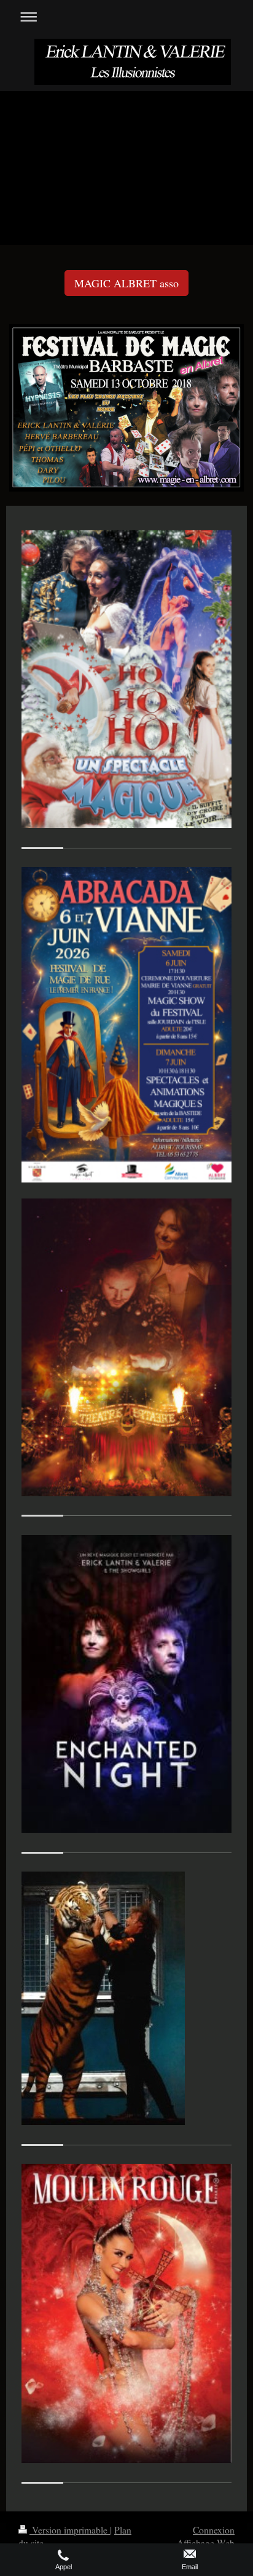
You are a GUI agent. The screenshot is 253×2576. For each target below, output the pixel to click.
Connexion (214, 2530)
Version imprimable (70, 2530)
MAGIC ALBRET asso (126, 283)
